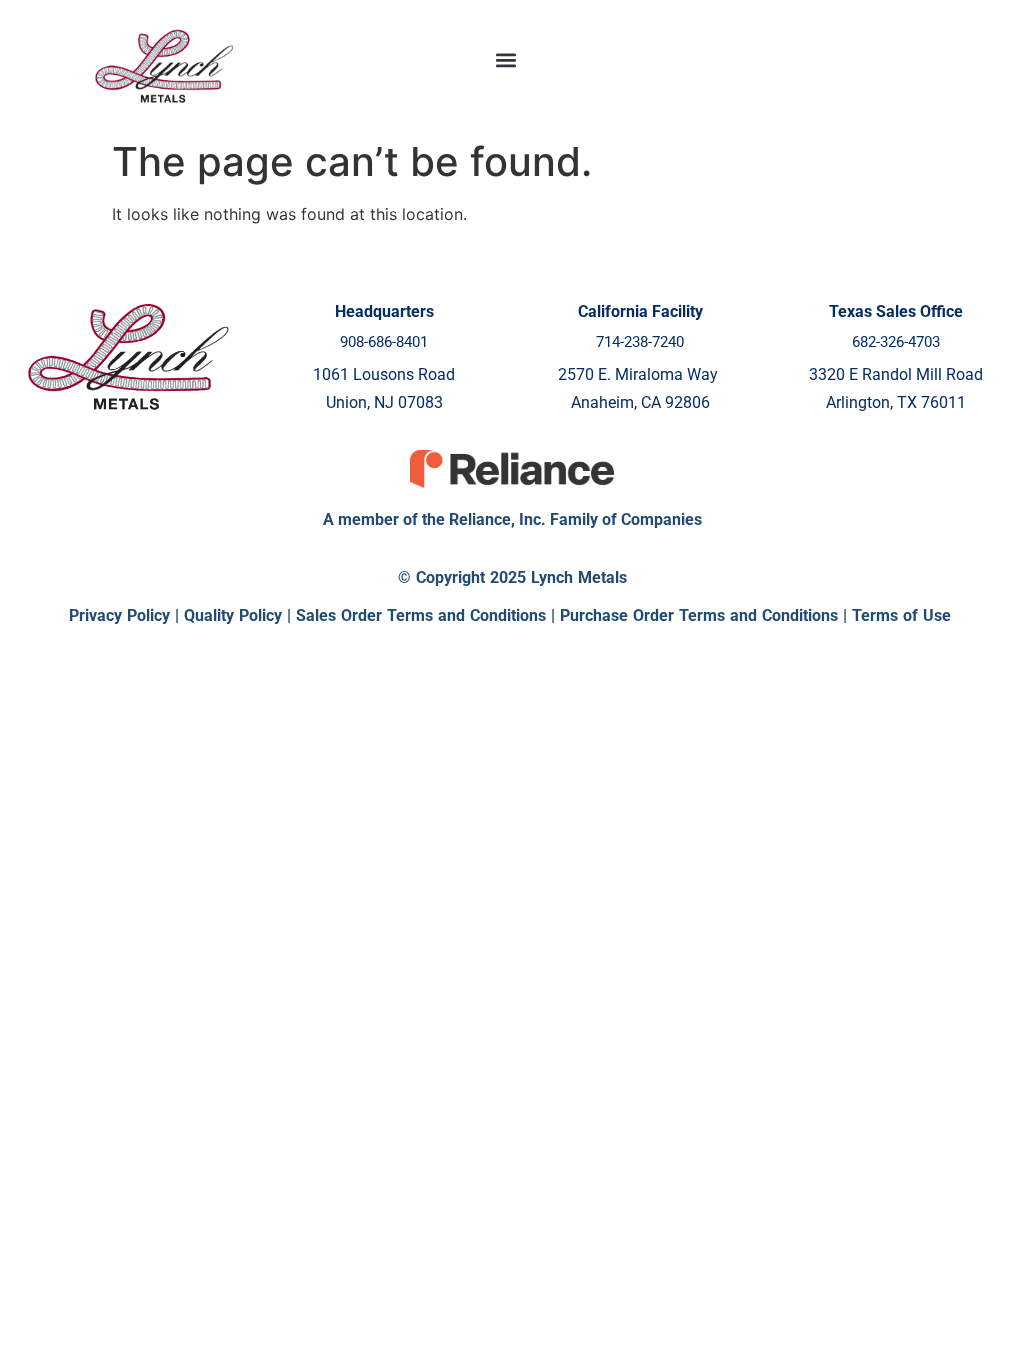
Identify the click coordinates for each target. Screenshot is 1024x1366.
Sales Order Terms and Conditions (421, 615)
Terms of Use (901, 615)
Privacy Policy (119, 615)
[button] (506, 60)
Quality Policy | (240, 615)
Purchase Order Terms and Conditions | (706, 615)
